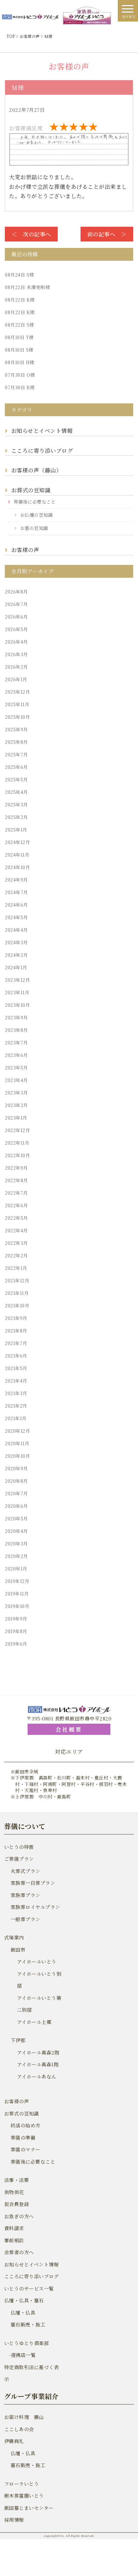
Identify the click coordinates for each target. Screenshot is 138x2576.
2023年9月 (16, 1017)
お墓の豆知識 (34, 528)
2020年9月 (16, 1468)
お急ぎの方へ (19, 2216)
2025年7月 (16, 754)
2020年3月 (16, 1543)
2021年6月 (16, 1356)
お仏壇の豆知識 (37, 515)
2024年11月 (17, 855)
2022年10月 (17, 1155)
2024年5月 (16, 917)
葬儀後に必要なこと (35, 502)
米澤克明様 (27, 287)
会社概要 (69, 1729)
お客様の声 (25, 550)
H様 (20, 362)
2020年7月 (16, 1493)
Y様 (19, 337)
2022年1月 (16, 1268)
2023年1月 (16, 1118)
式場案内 (14, 1937)
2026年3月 (16, 654)
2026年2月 (16, 667)
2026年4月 (16, 642)
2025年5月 (16, 779)
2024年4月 (16, 930)
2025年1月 (16, 830)
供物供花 (14, 2192)
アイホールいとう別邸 (39, 1980)
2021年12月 (17, 1280)
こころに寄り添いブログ (42, 450)
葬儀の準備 (23, 2137)
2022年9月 (16, 1168)
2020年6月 (16, 1506)
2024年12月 (17, 842)
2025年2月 (16, 817)
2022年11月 (17, 1143)
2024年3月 (16, 942)
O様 (20, 375)
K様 (20, 300)
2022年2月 (16, 1255)
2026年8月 (16, 592)
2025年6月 (16, 767)
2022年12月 (17, 1130)
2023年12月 (17, 980)
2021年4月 (16, 1381)
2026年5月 (16, 629)
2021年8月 (16, 1331)
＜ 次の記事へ (31, 234)
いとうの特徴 (19, 1847)
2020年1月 (16, 1569)
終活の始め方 (26, 2125)
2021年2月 (16, 1406)
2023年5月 (16, 1068)
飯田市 (18, 1950)
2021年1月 (16, 1418)
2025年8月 (16, 742)
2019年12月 (17, 1581)
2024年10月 (17, 867)
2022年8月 (16, 1180)
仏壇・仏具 (23, 2312)
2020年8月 (16, 1481)
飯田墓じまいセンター (29, 2508)
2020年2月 (16, 1556)
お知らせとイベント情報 (42, 431)
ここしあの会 (19, 2429)
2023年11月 (17, 992)
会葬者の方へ (19, 2252)
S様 (19, 275)
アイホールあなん (37, 2076)
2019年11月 (17, 1594)
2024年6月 (16, 905)
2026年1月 (16, 679)
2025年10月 (17, 717)
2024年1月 (16, 967)
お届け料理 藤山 (24, 2417)
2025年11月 (17, 704)
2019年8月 (16, 1631)
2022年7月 (16, 1193)
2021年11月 (17, 1293)
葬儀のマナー (26, 2149)
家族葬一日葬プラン (33, 1883)
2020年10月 (17, 1456)
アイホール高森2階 (38, 2052)
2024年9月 (16, 880)
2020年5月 (16, 1518)
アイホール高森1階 (38, 2064)
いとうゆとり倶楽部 (27, 2343)
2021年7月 (16, 1343)
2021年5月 (16, 1368)
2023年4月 (16, 1080)
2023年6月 (16, 1055)
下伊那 (18, 2040)
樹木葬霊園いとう (24, 2496)
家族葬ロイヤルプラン (35, 1907)
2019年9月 (16, 1619)
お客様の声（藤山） (38, 470)
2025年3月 (16, 804)
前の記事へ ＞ (107, 234)
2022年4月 (16, 1230)
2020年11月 (17, 1443)
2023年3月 (16, 1093)
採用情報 (14, 2520)
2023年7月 (16, 1042)
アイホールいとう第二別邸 (39, 2004)
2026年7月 (16, 604)
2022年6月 (16, 1205)
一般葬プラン (26, 1919)
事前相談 (14, 2240)
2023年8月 (16, 1030)
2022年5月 (16, 1218)
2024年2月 (16, 955)
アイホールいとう (37, 1961)
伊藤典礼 (14, 2441)
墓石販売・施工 (28, 2324)
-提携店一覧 (20, 2355)
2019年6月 (16, 1644)
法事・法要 (17, 2180)
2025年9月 (16, 729)
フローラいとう (22, 2484)
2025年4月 (16, 792)
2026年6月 (16, 617)
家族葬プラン (26, 1895)
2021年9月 (16, 1318)
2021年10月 (17, 1306)
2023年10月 (17, 1005)
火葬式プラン (26, 1871)
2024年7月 (16, 892)
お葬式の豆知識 (31, 490)
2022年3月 (16, 1243)
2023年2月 (16, 1105)
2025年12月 (17, 692)
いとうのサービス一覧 (29, 2288)
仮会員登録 (17, 2204)
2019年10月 (17, 1606)
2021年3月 (16, 1393)
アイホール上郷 (34, 2022)
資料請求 (14, 2228)
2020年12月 (17, 1431)
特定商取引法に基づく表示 (32, 2373)
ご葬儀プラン (19, 1859)
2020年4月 (16, 1531)
